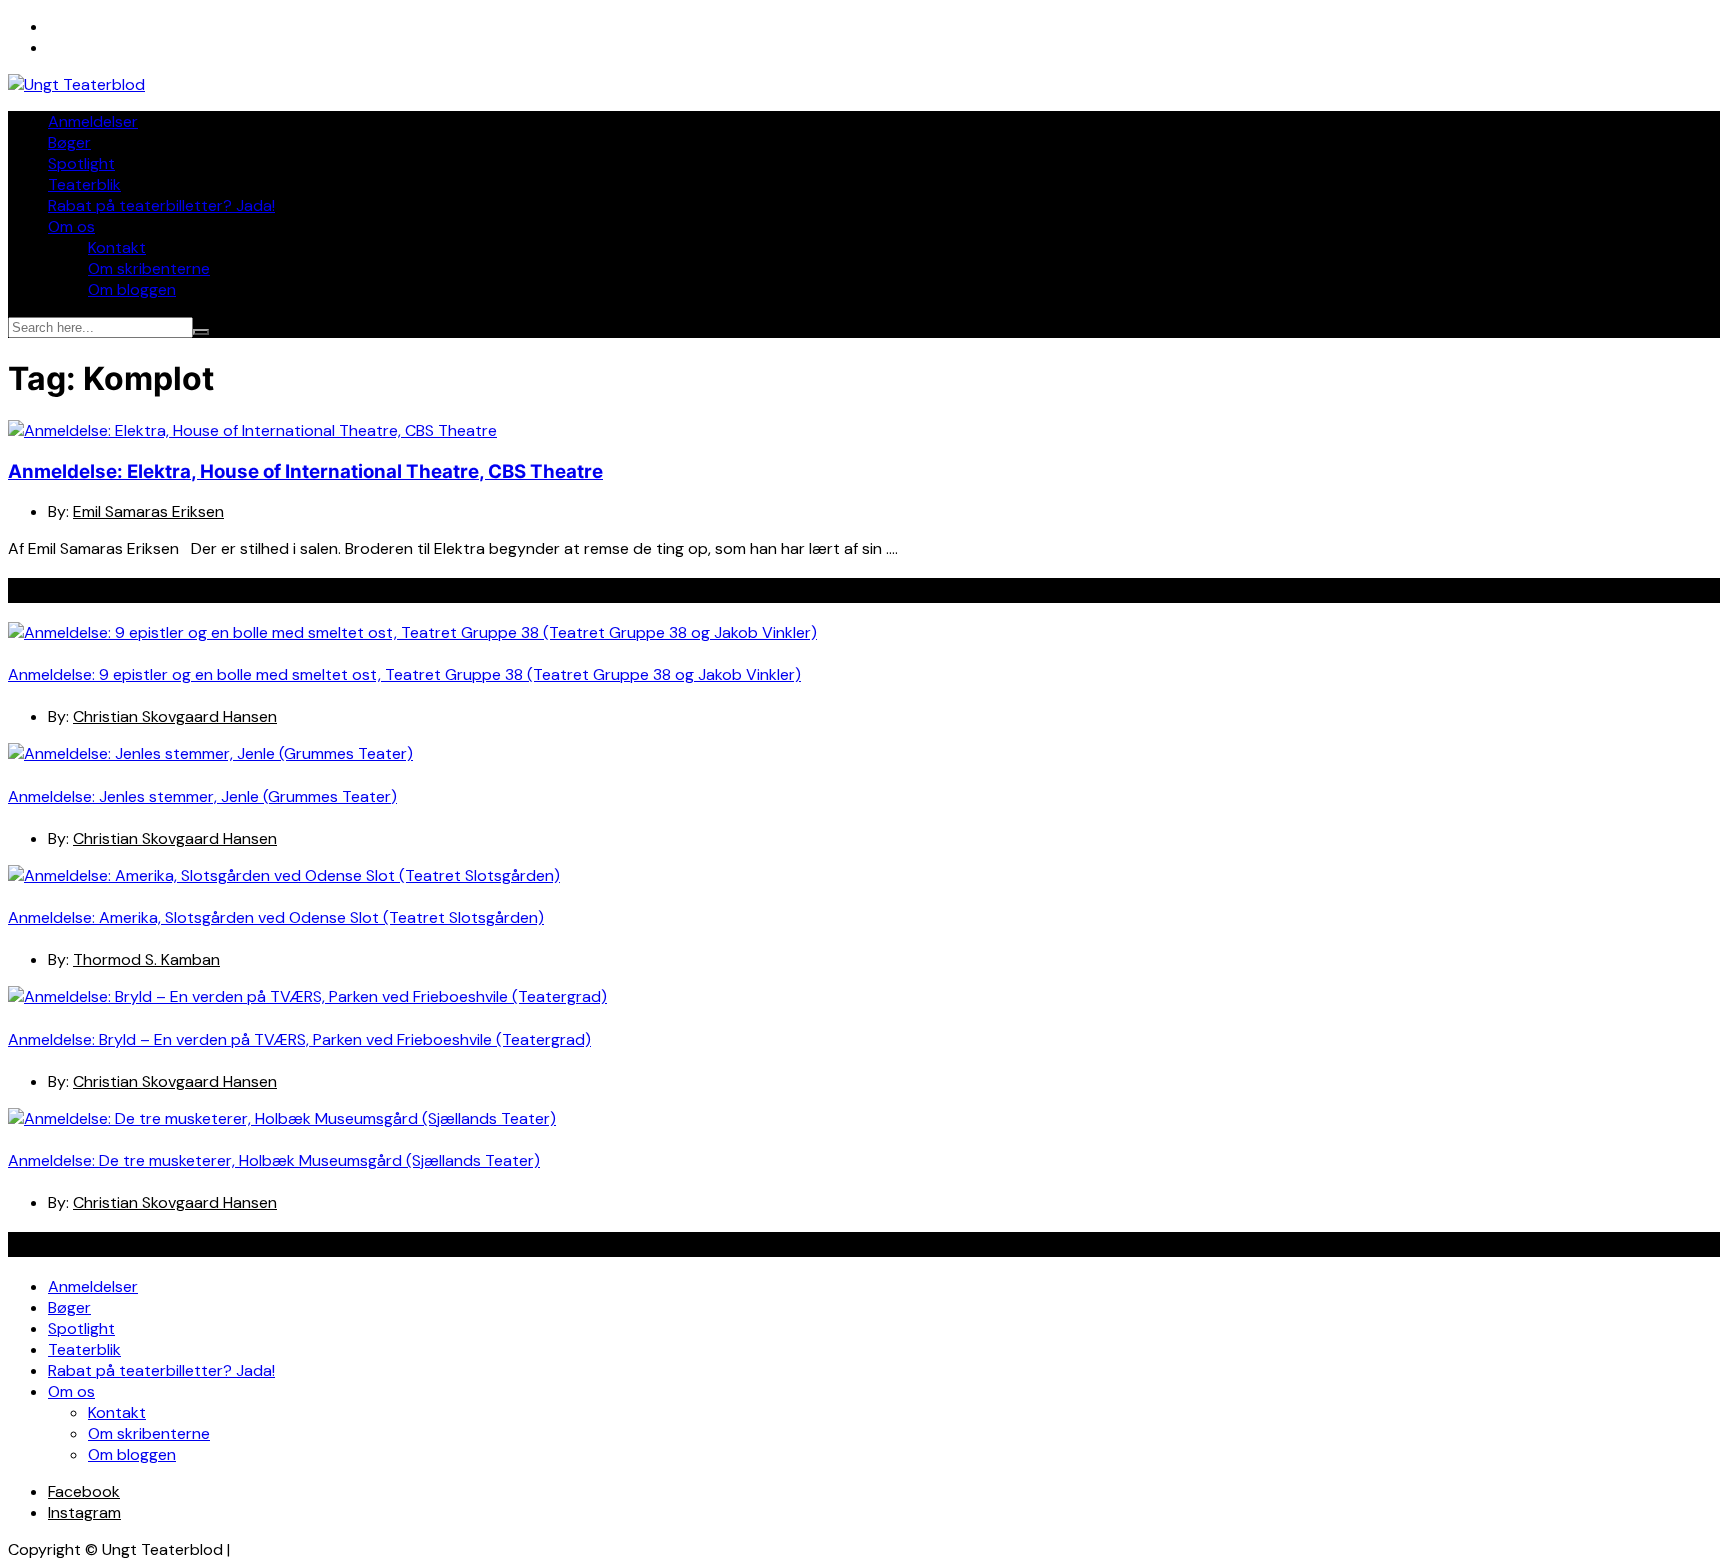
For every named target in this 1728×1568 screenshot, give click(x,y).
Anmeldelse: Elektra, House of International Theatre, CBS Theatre (305, 471)
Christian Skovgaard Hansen (175, 716)
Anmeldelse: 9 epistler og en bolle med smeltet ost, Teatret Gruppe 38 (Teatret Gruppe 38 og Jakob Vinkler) (404, 674)
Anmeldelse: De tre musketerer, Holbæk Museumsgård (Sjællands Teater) (274, 1160)
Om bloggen (132, 289)
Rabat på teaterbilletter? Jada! (161, 205)
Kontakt (117, 247)
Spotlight (81, 163)
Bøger (69, 142)
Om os (71, 226)
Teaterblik (84, 184)
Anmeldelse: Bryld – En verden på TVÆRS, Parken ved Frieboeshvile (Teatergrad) (299, 1039)
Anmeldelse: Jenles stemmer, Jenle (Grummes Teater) (202, 796)
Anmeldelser (93, 121)
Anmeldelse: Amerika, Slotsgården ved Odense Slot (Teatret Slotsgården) (276, 917)
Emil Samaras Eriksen (148, 511)
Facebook (84, 1491)
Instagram (84, 1512)
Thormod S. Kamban (146, 959)
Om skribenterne (149, 268)
